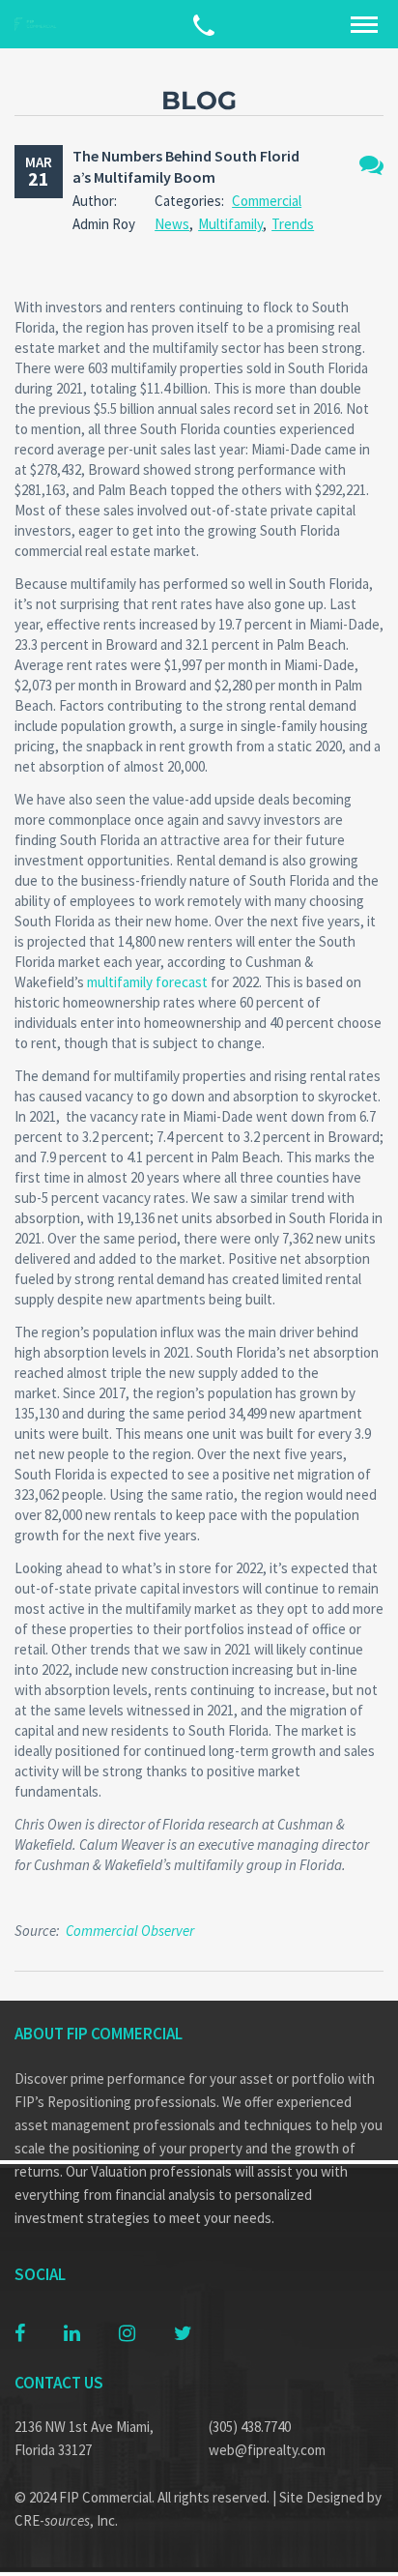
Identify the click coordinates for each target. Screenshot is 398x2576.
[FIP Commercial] (39, 25)
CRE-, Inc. (66, 2520)
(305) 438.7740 (250, 2427)
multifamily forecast (147, 982)
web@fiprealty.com (267, 2450)
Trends (293, 224)
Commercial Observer (130, 1931)
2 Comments (371, 165)
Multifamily (230, 224)
